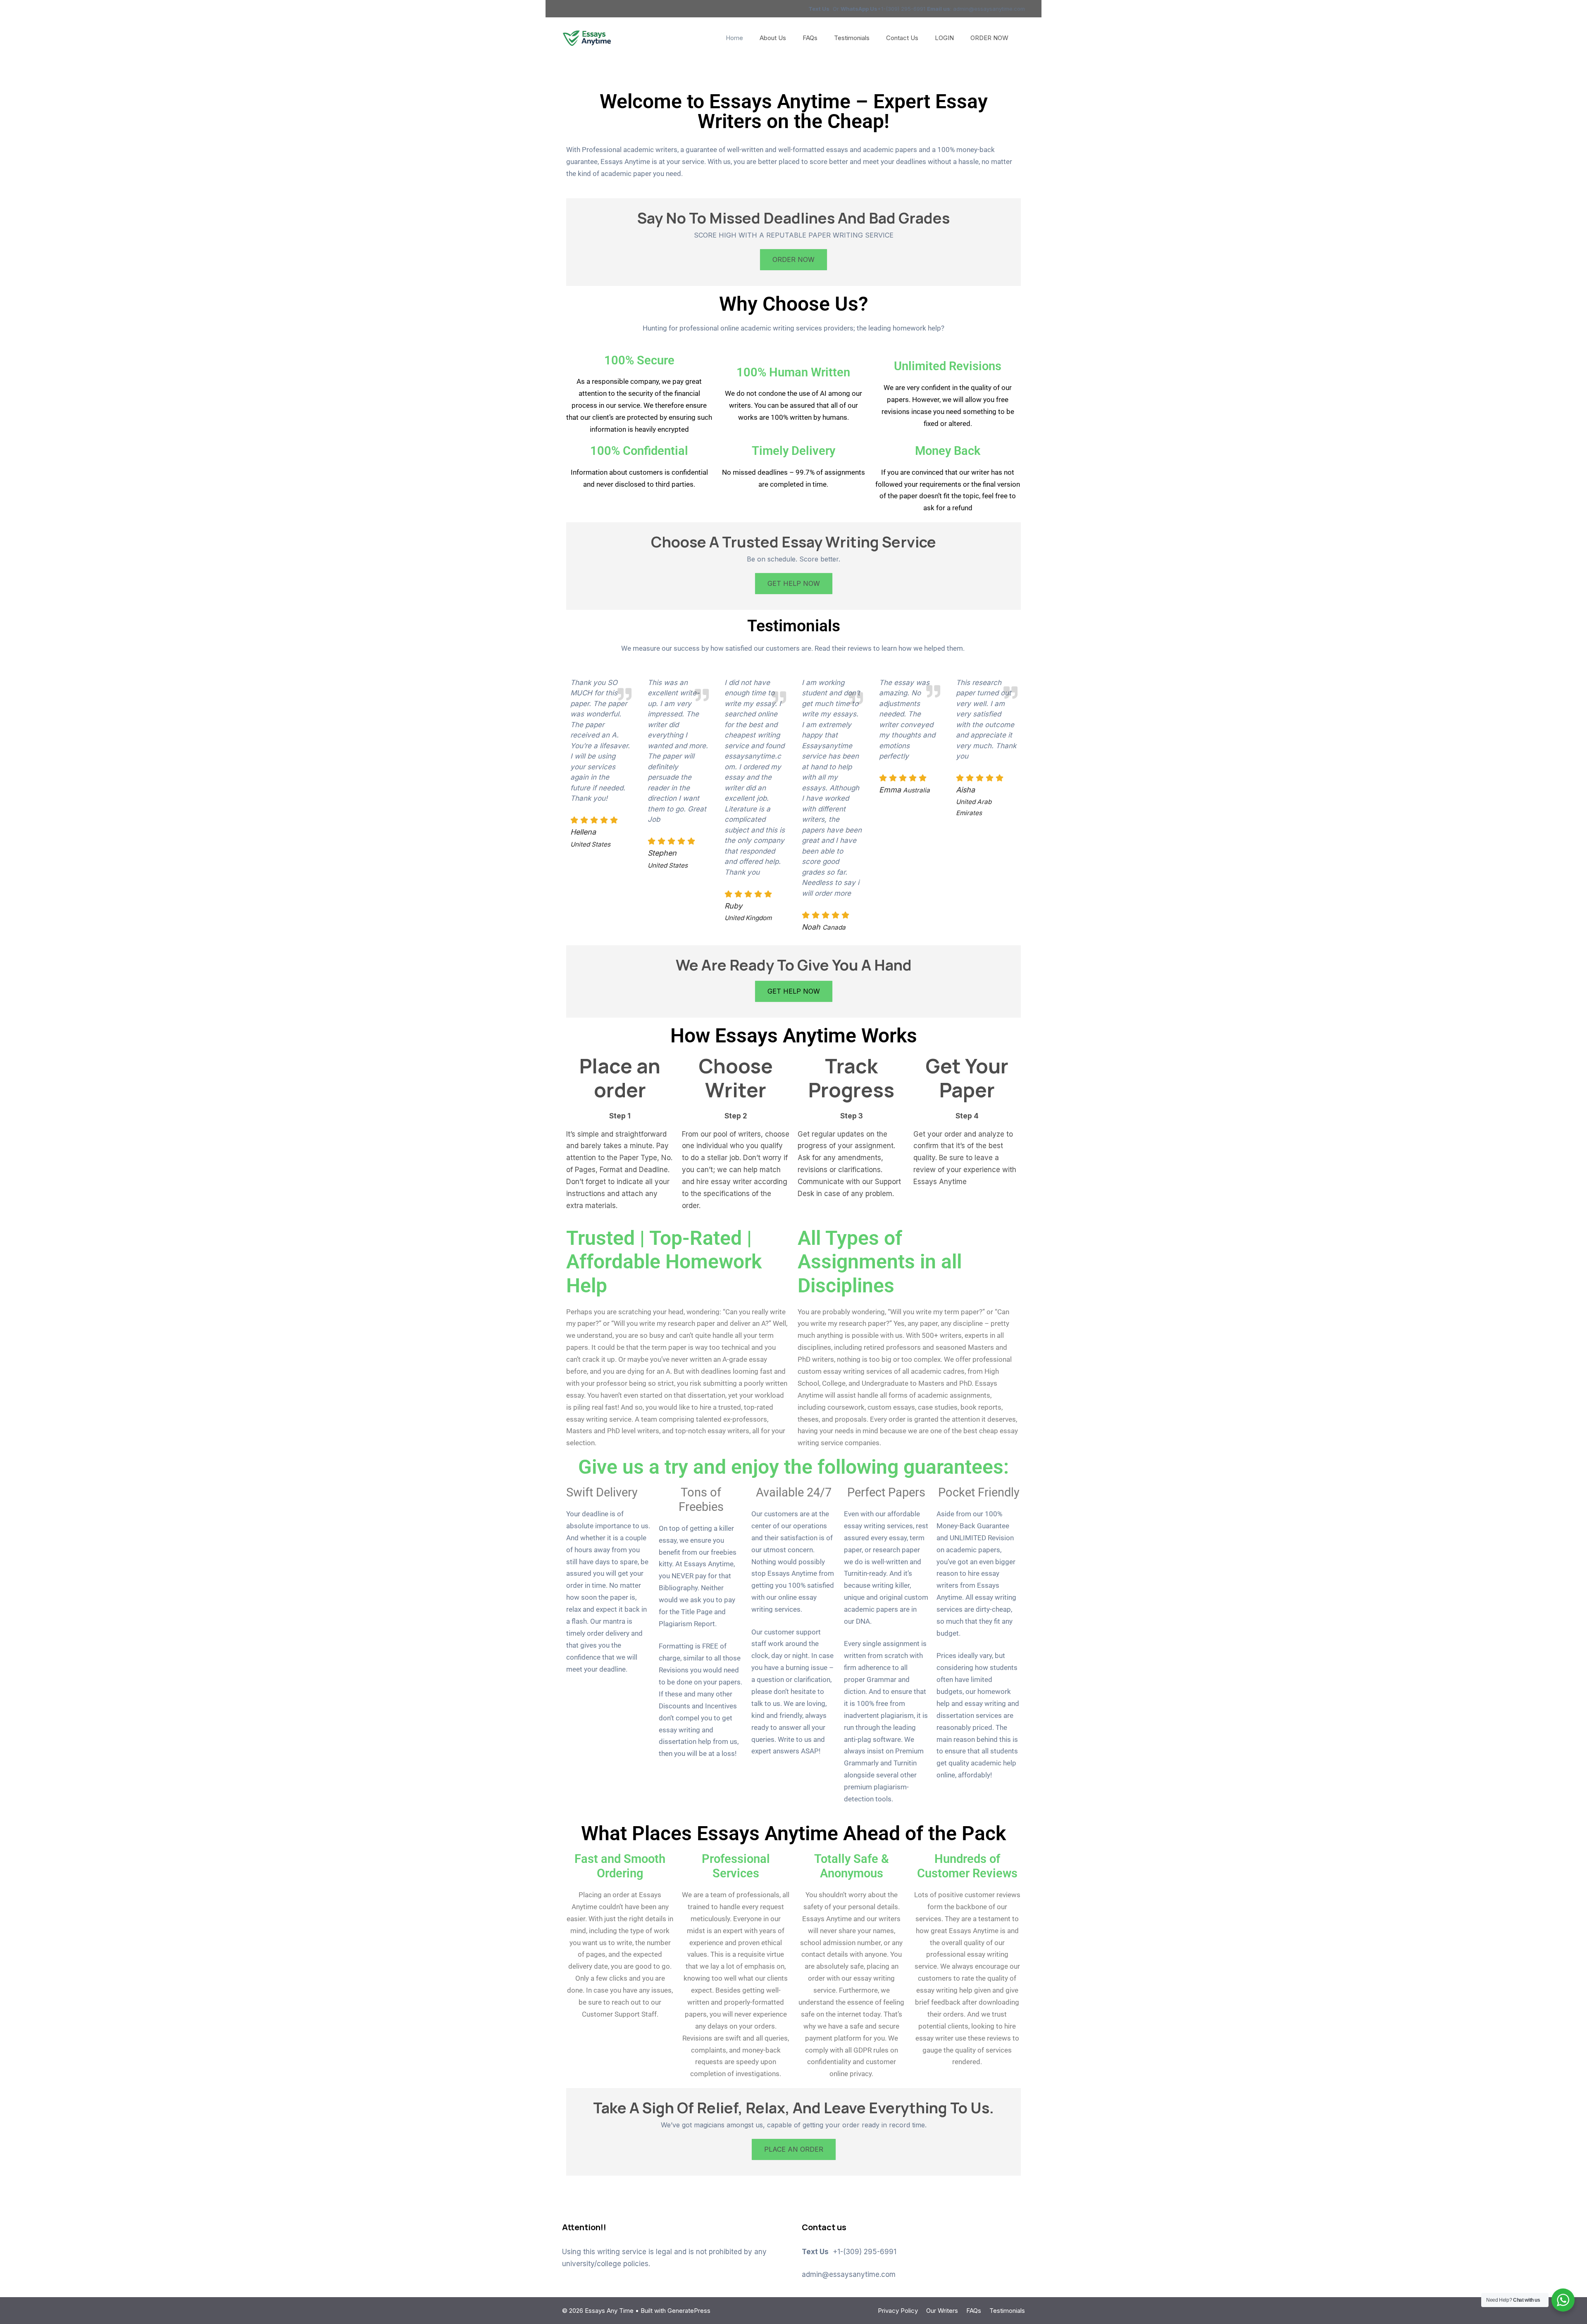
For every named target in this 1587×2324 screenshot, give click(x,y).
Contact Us (902, 38)
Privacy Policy (898, 2311)
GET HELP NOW (794, 583)
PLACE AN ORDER (794, 2149)
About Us (773, 38)
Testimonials (852, 38)
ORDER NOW (989, 38)
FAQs (810, 38)
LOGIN (944, 38)
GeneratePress (689, 2311)
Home (734, 38)
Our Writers (942, 2311)
